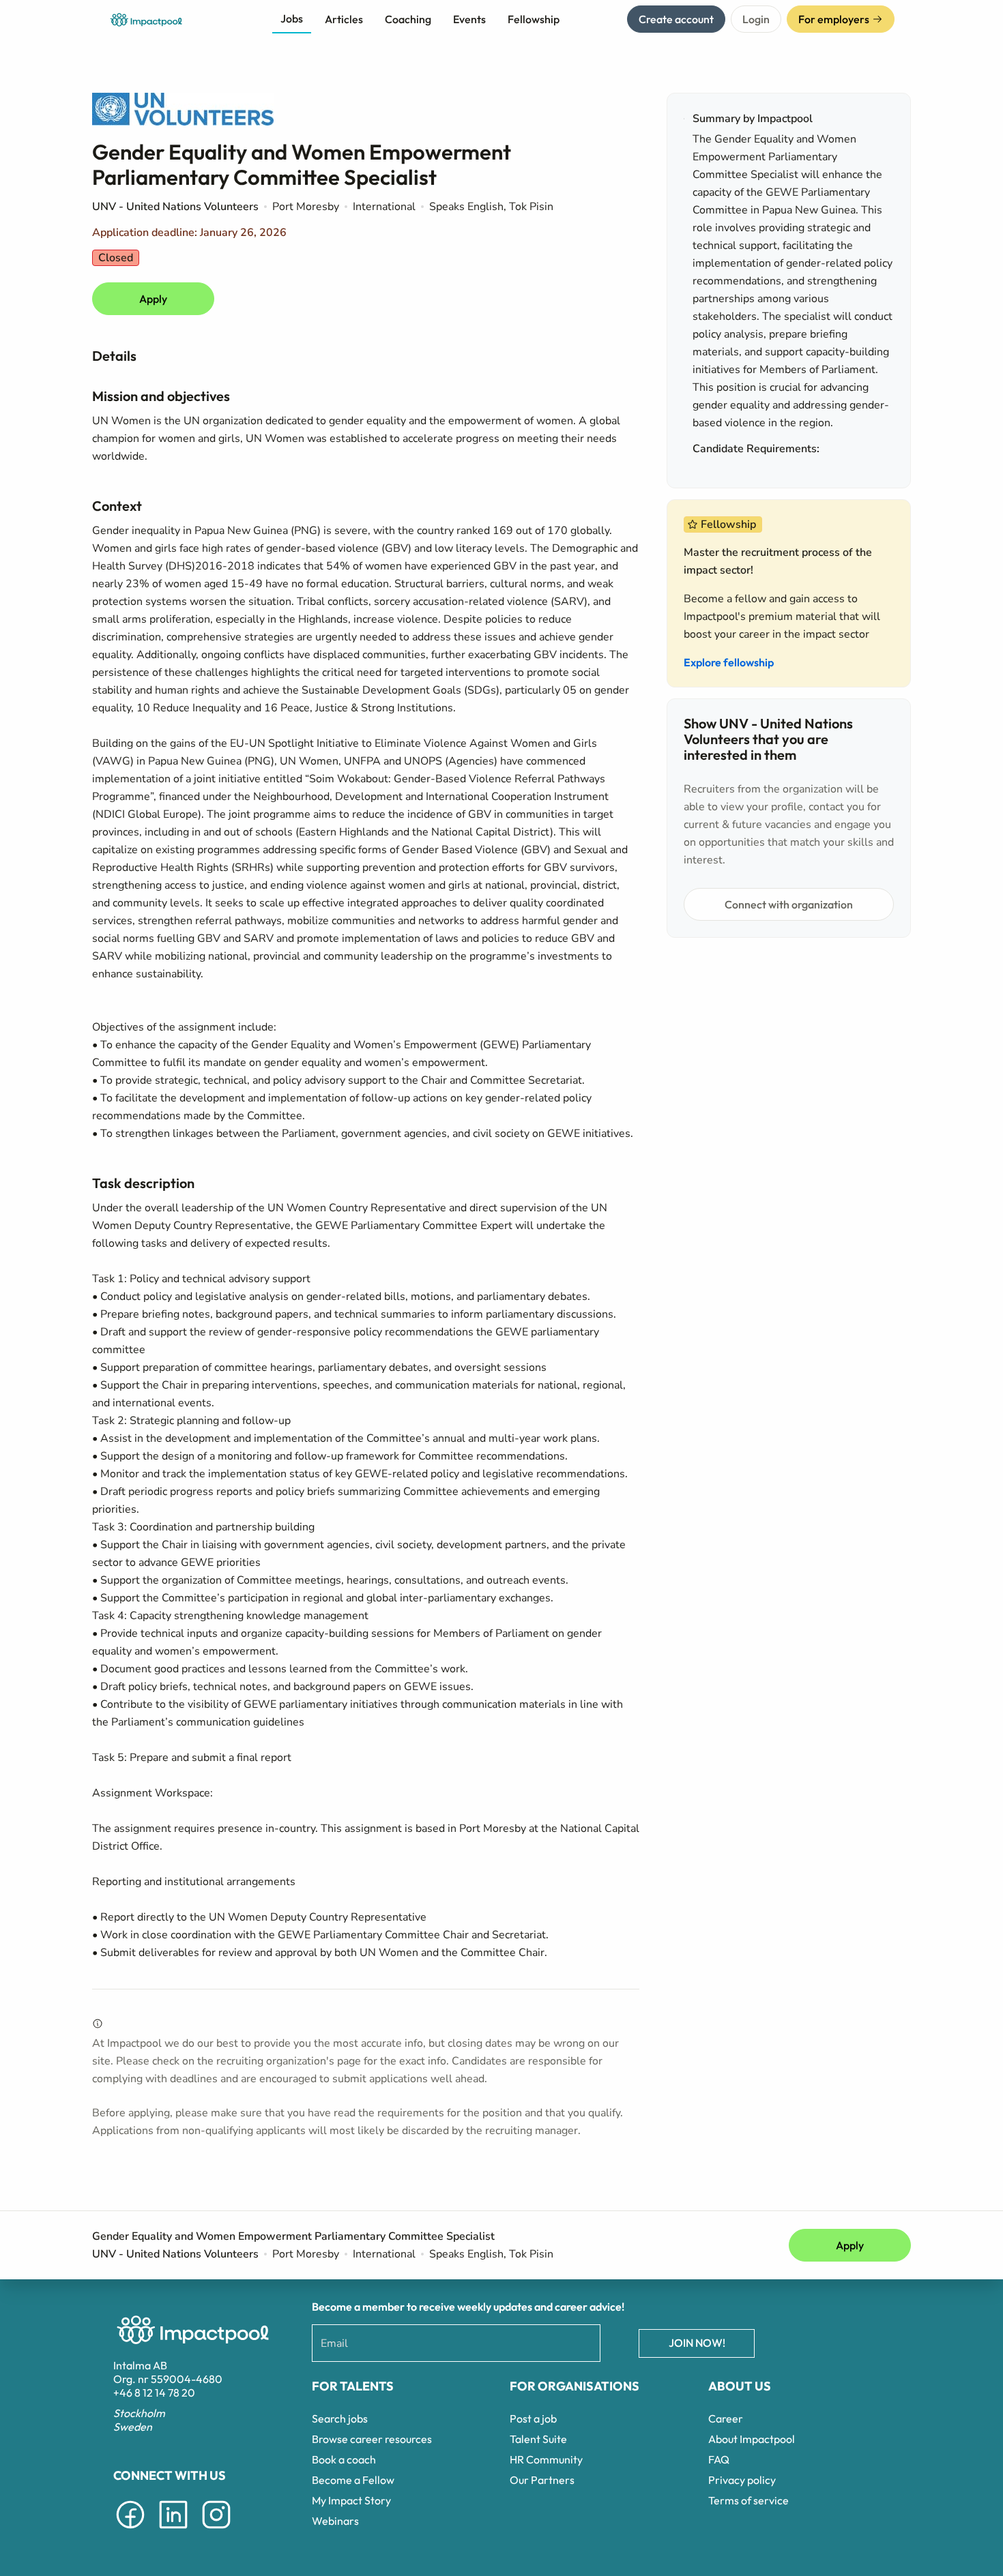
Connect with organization (789, 904)
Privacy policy (742, 2480)
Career (726, 2418)
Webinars (335, 2521)
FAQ (719, 2459)
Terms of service (748, 2500)
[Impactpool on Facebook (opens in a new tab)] (130, 2531)
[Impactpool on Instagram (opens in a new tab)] (216, 2531)
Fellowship (534, 19)
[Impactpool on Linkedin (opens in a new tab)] (173, 2531)
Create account (676, 19)
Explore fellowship (729, 662)
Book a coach (344, 2459)
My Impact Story (351, 2500)
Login (756, 19)
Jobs (292, 18)
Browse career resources (372, 2439)
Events (469, 19)
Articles (344, 19)
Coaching (408, 19)
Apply (153, 299)
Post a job (533, 2418)
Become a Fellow (353, 2480)
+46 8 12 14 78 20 (154, 2393)
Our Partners (542, 2480)
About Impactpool (752, 2439)
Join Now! (697, 2343)
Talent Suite (538, 2439)
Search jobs (340, 2418)
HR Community (546, 2459)
